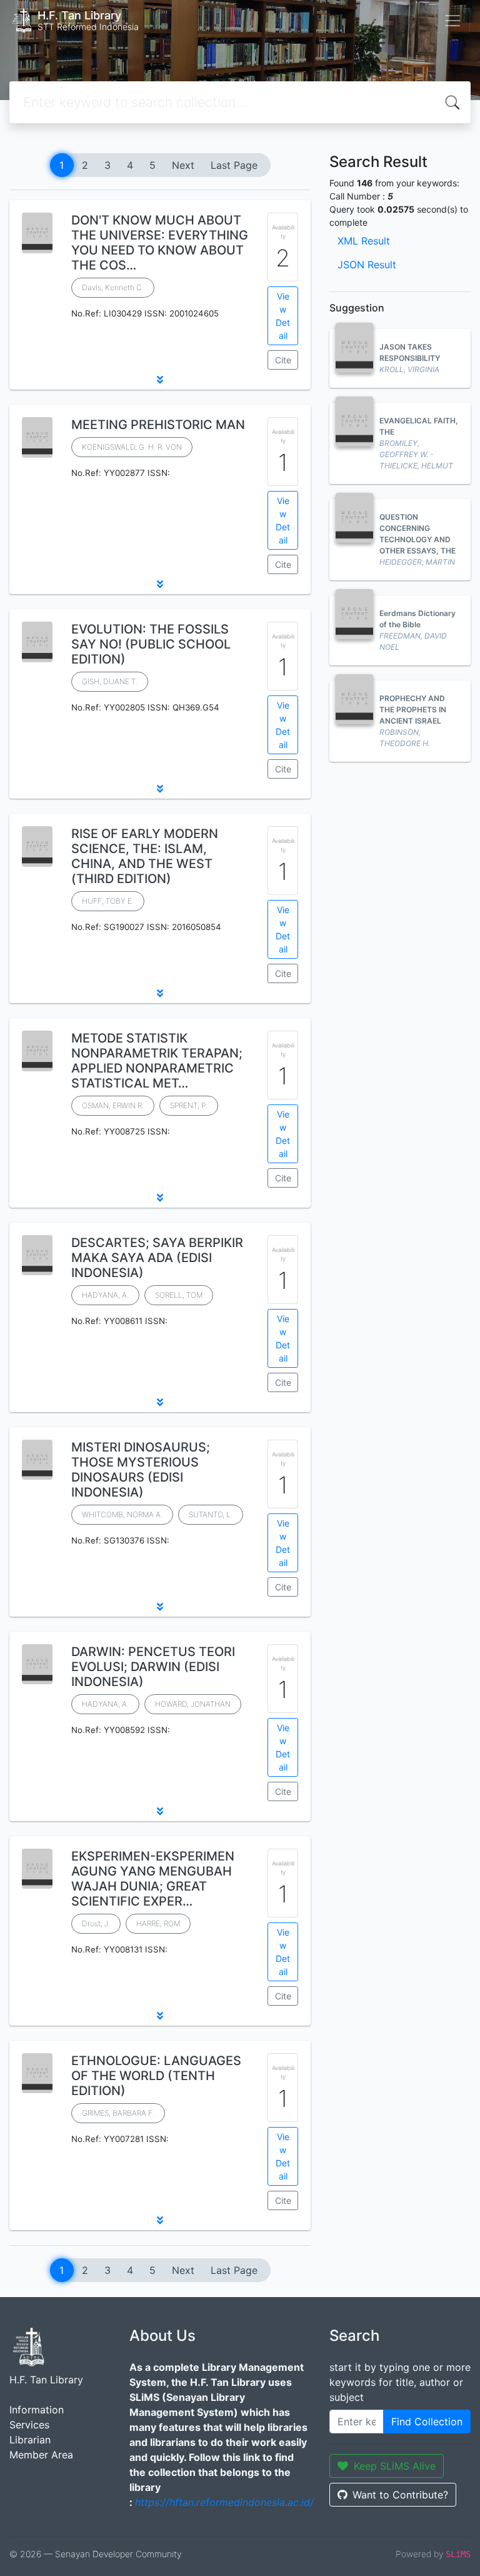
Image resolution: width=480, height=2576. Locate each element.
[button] (160, 380)
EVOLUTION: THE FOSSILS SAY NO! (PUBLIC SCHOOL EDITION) (151, 644)
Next (183, 165)
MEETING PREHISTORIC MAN (158, 425)
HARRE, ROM (158, 1923)
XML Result (364, 241)
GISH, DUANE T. (110, 681)
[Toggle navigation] (452, 21)
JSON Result (367, 265)
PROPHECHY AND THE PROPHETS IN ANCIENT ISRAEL (413, 710)
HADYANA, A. (105, 1295)
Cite (283, 360)
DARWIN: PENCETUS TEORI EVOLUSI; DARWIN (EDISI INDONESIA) (153, 1667)
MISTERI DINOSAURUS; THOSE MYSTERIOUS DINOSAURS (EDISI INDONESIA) (141, 1470)
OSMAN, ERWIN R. (113, 1105)
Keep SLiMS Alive (395, 2466)
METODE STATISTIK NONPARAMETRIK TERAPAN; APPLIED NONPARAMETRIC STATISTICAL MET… (157, 1061)
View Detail (283, 316)
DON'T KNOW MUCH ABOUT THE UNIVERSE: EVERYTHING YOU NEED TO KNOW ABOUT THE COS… (160, 243)
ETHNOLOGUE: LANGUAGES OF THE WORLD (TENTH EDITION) (156, 2076)
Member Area (41, 2455)
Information (37, 2410)
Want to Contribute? (400, 2495)
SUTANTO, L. (211, 1514)
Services (29, 2425)
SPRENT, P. (189, 1105)
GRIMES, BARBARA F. (118, 2113)
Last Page (234, 165)
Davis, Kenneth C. (113, 287)
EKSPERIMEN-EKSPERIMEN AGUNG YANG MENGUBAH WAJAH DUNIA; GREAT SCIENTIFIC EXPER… (153, 1879)
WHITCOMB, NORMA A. (122, 1514)
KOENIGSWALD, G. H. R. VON (132, 447)
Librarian (30, 2440)
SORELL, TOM (179, 1295)
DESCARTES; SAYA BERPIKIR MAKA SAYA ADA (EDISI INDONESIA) (157, 1258)
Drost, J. (96, 1923)
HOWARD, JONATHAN (193, 1704)
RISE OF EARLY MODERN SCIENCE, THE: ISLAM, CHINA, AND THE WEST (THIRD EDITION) (145, 856)
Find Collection (427, 2422)
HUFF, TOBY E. (108, 901)
